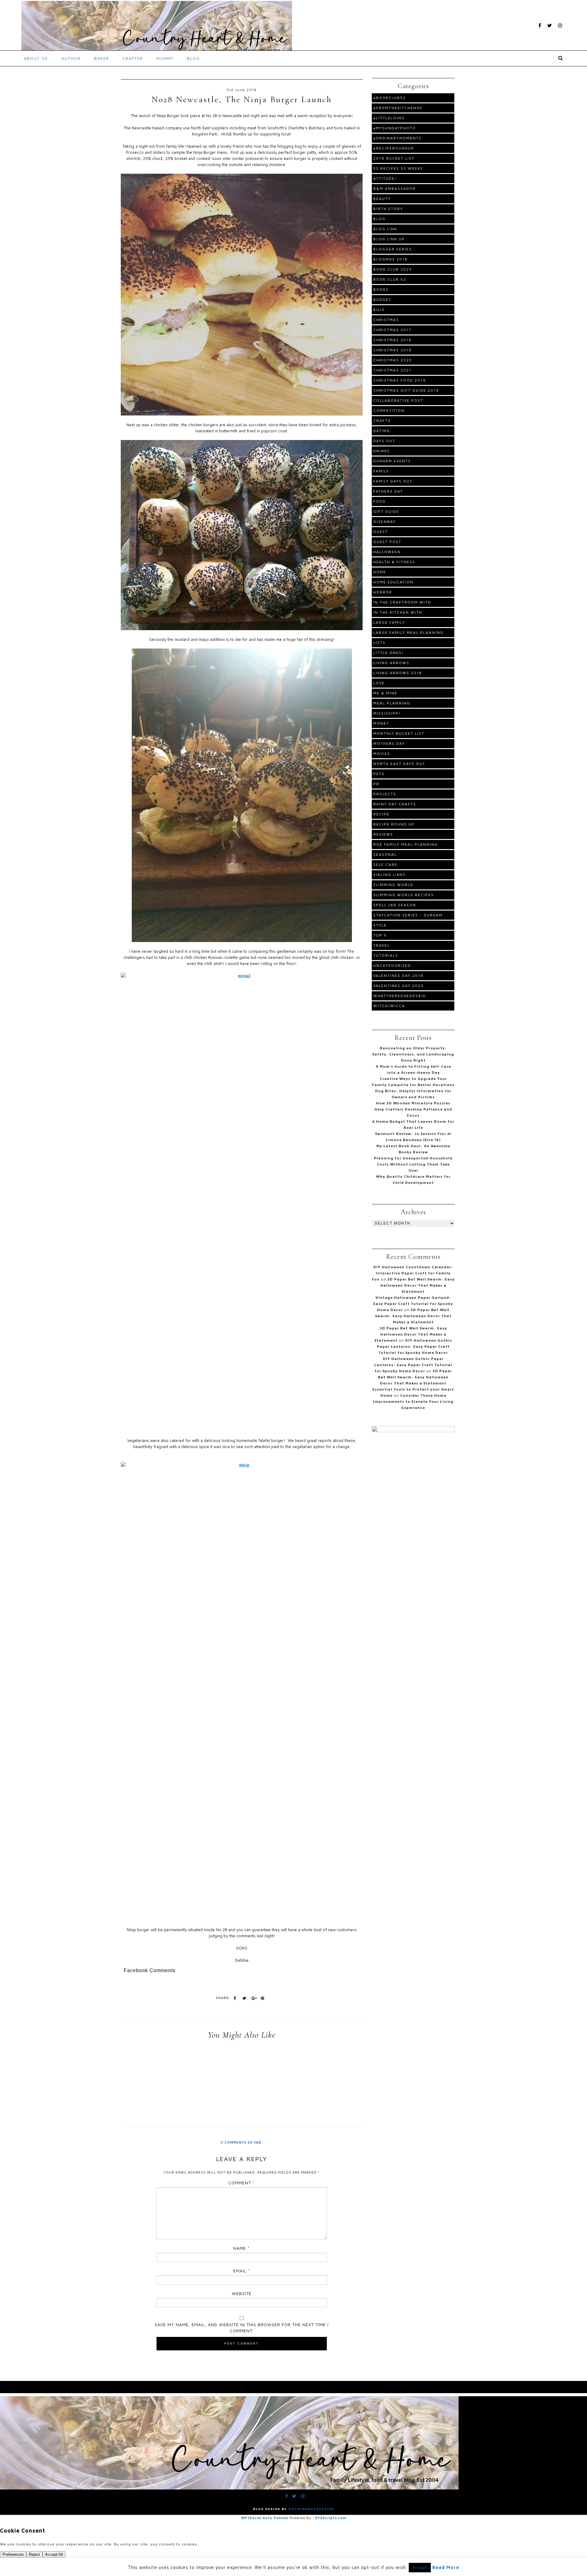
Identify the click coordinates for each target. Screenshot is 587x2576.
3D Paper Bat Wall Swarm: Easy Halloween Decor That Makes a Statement (418, 1285)
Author (71, 58)
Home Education (393, 582)
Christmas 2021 (392, 370)
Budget (382, 299)
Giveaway (385, 521)
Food (380, 501)
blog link (385, 229)
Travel (382, 945)
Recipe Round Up (394, 824)
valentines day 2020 (399, 986)
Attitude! (385, 178)
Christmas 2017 (392, 330)
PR (376, 784)
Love (379, 683)
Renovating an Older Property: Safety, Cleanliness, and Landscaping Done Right (413, 1054)
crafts (382, 421)
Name (242, 2248)
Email (242, 2271)
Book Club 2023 (393, 269)
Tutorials (386, 955)
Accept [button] (420, 2567)
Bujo (379, 310)
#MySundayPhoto (395, 128)
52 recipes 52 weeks (398, 168)
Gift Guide (386, 511)
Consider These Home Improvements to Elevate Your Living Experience (413, 1401)
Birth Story (388, 209)
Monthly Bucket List (399, 733)
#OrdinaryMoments (397, 138)
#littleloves (389, 118)
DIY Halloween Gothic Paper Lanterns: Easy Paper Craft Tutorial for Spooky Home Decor (415, 1346)
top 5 (380, 935)
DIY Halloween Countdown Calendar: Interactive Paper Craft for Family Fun (413, 1273)
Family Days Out (393, 481)
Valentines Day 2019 (398, 976)
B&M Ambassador (395, 188)
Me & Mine (385, 693)
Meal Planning (392, 703)
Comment (242, 2183)
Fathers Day (388, 491)
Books (381, 289)
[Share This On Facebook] (235, 1998)
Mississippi (387, 713)
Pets (379, 774)
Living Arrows (391, 663)
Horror (383, 592)
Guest (381, 532)
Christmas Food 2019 (400, 380)
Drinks (382, 451)
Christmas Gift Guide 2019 (406, 390)
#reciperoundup (394, 148)
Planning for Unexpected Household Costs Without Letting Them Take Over (413, 1164)
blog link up (389, 239)
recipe (381, 814)
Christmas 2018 (393, 340)
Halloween (387, 552)
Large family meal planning (408, 632)
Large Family (389, 622)
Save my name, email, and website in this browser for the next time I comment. (242, 2328)
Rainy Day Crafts (395, 804)
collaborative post (398, 400)
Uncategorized (392, 965)
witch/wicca (389, 1006)
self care (385, 865)
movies (382, 754)
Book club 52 (390, 279)
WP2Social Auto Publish (265, 2518)
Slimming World (393, 885)
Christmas (386, 320)
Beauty (382, 199)
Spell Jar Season (395, 905)
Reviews (383, 834)
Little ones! (389, 653)
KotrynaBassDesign (311, 2509)
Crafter (133, 58)
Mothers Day (389, 743)
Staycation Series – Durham (408, 915)
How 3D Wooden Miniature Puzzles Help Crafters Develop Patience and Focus (413, 1109)
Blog (194, 58)
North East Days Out (399, 764)
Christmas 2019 (393, 350)
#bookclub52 (389, 98)
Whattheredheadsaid (400, 996)
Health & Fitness (394, 562)
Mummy (165, 58)
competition (389, 410)
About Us (36, 58)
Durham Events (392, 461)
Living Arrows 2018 (398, 673)
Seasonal (385, 854)
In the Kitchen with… (399, 612)
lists (379, 643)
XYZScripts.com (331, 2518)
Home (380, 572)
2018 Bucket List (394, 158)
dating (382, 431)
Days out (384, 441)
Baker (102, 58)
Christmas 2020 (393, 360)
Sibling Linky (389, 875)
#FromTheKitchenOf (398, 108)
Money (381, 723)
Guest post (387, 542)
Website (242, 2293)
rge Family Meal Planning (406, 844)
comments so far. (244, 2142)
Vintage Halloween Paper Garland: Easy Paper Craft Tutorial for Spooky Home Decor (413, 1304)
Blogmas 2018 (391, 259)
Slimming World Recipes (404, 895)
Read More (446, 2567)
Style (380, 925)
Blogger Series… (394, 249)
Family (381, 471)
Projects (385, 794)
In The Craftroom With (402, 602)
